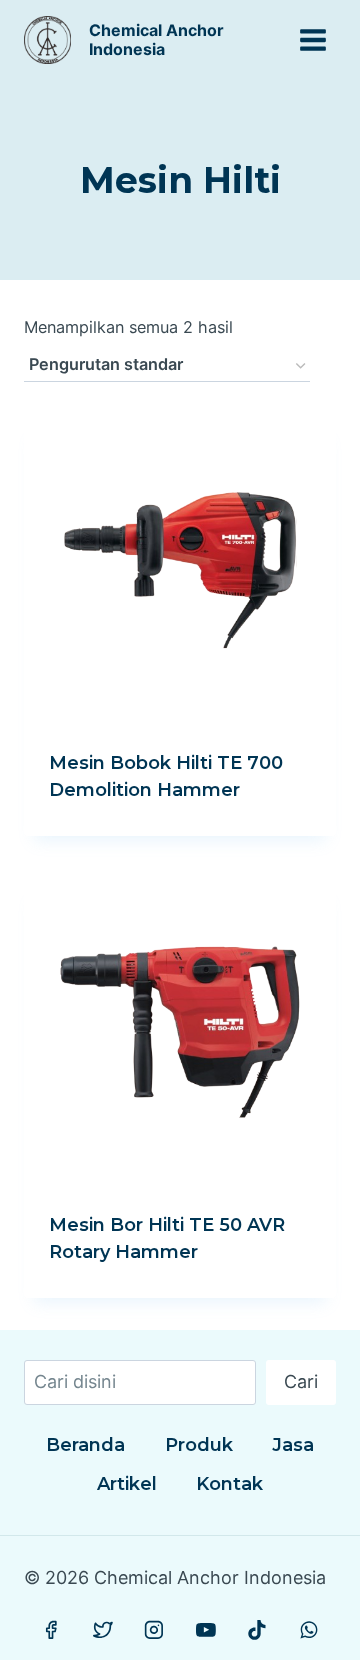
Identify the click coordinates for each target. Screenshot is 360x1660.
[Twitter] (103, 1630)
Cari (301, 1381)
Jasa (293, 1445)
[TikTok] (257, 1630)
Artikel (127, 1484)
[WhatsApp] (309, 1630)
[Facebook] (52, 1630)
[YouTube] (206, 1630)
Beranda (85, 1445)
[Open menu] (312, 39)
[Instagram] (154, 1630)
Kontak (229, 1484)
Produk (199, 1445)
